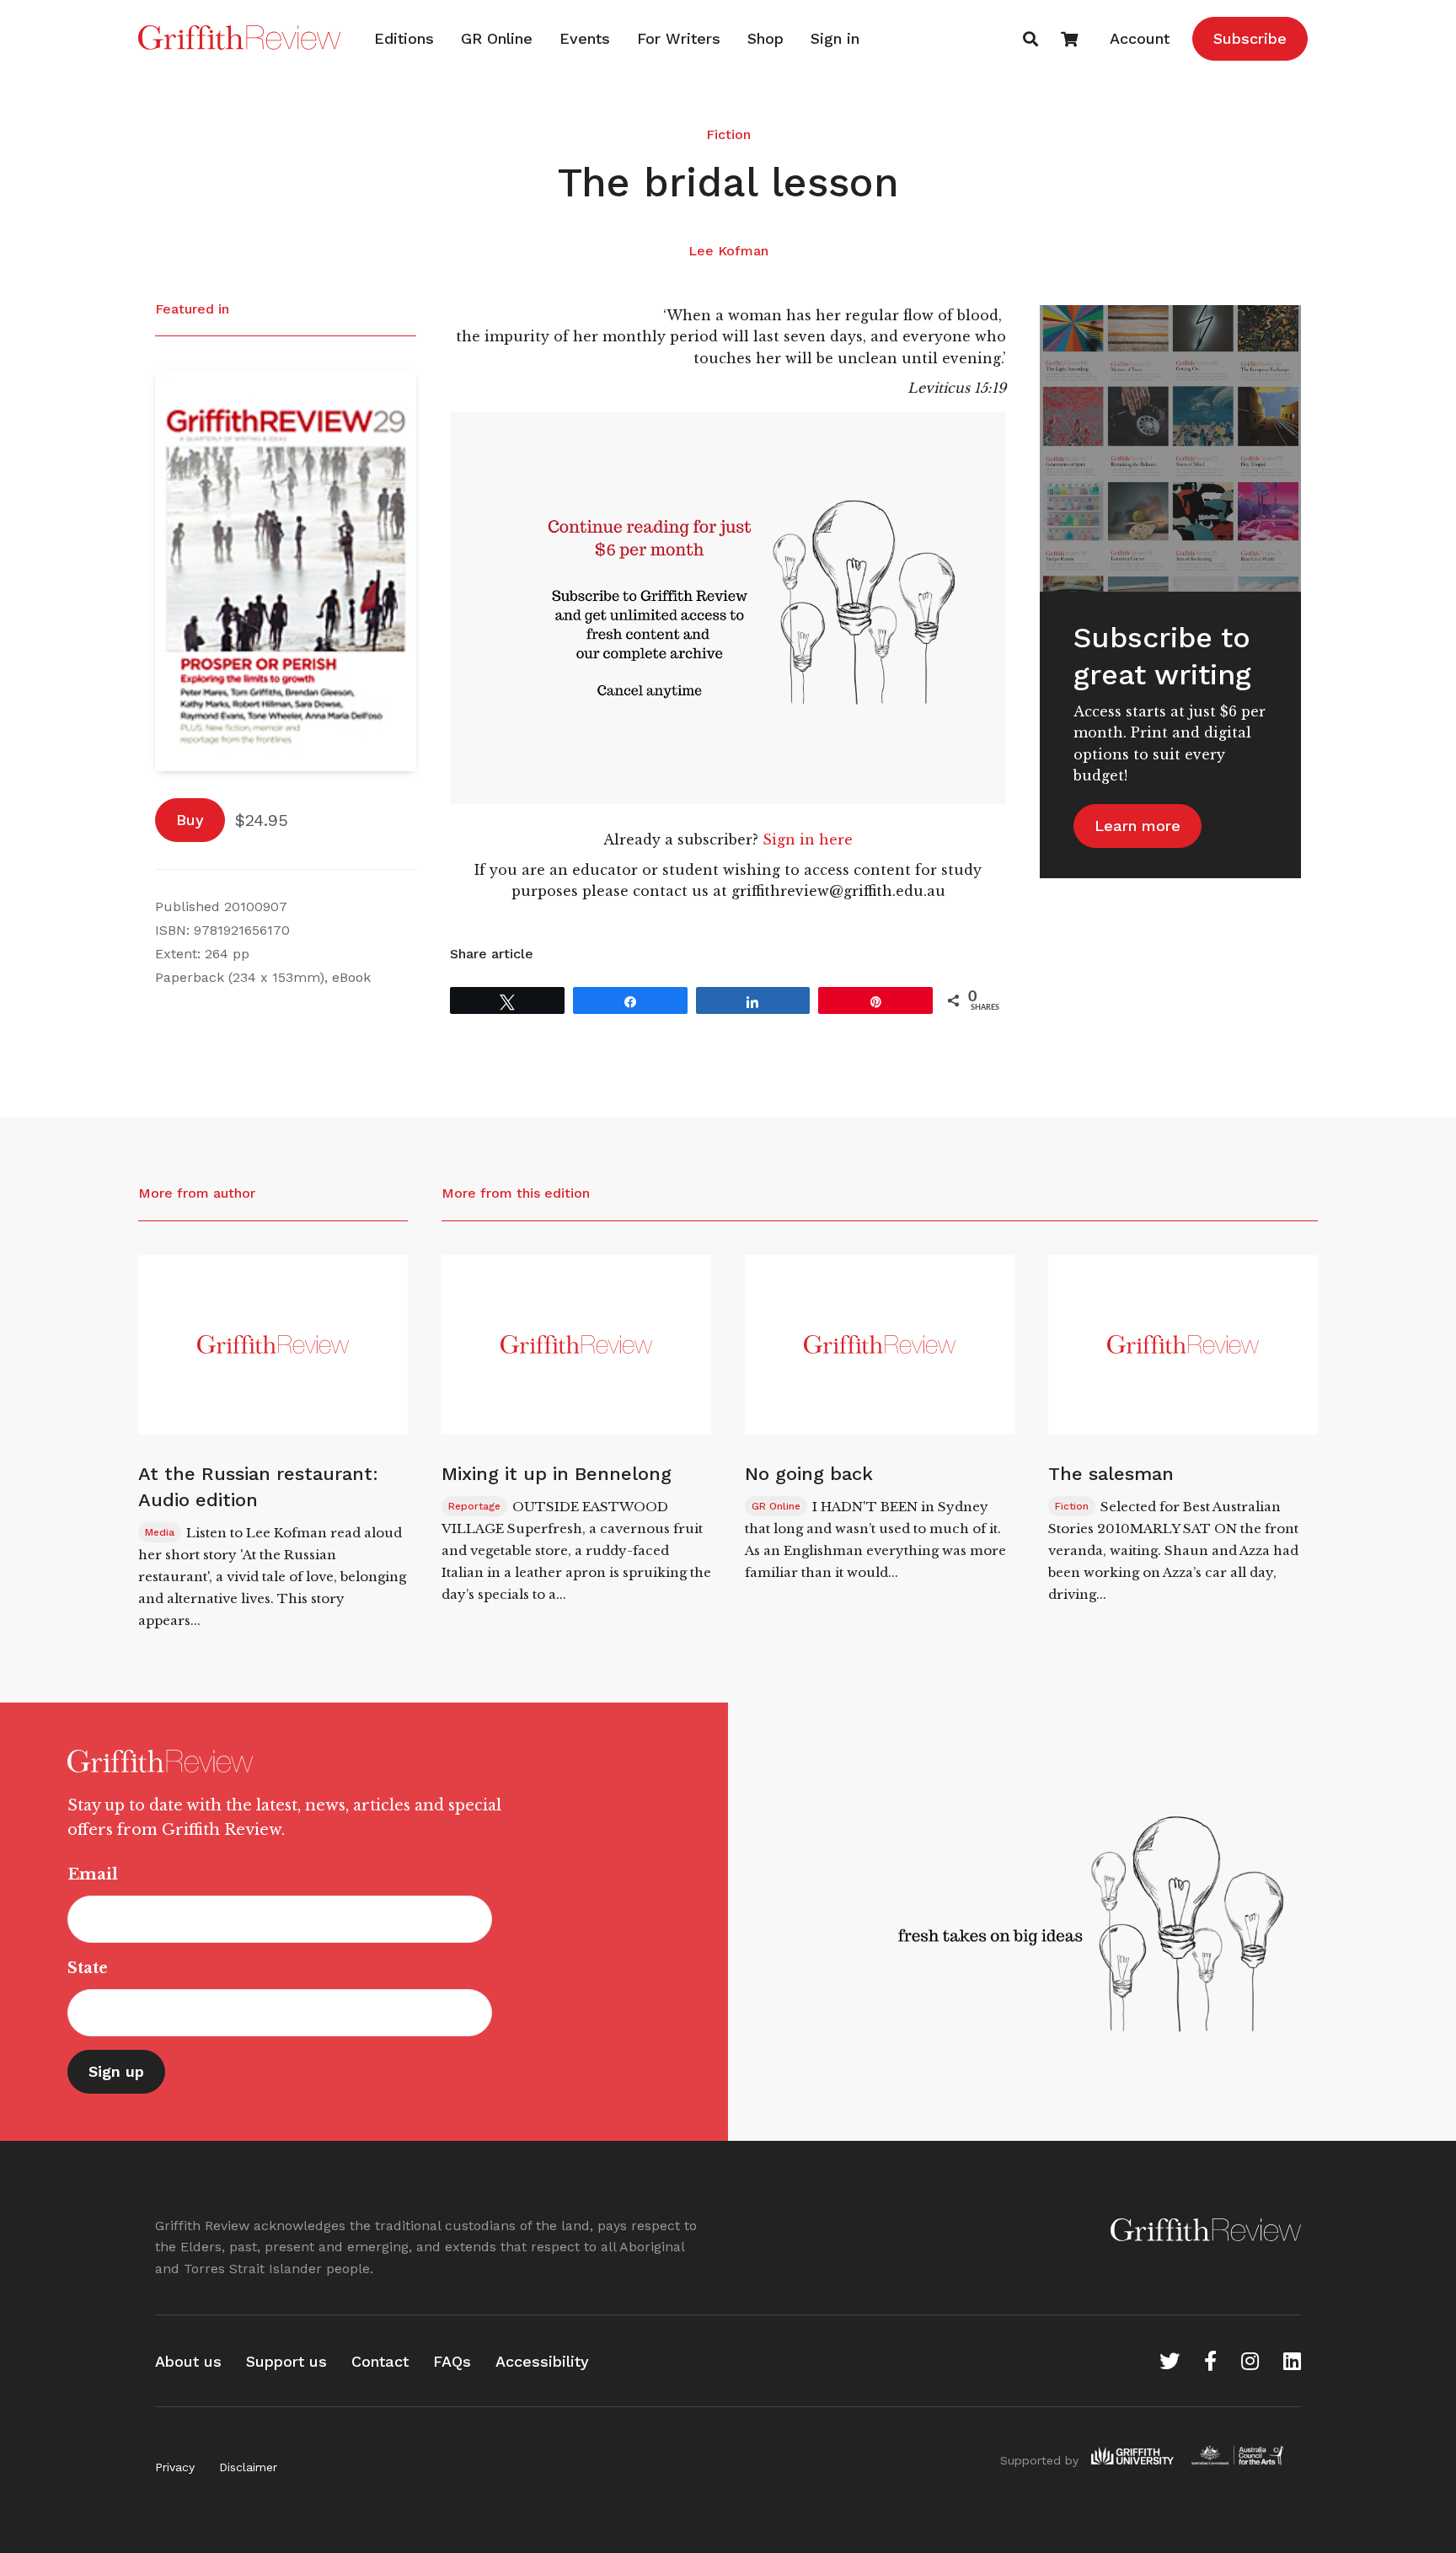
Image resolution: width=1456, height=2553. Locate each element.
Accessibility (542, 2361)
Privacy (175, 2467)
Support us (286, 2361)
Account (1140, 38)
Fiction (728, 134)
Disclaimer (248, 2467)
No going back (809, 1474)
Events (585, 38)
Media (160, 1532)
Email (93, 1875)
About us (188, 2361)
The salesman (1111, 1474)
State (88, 1968)
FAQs (452, 2361)
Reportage (474, 1506)
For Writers (679, 38)
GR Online (497, 38)
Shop (765, 38)
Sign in (835, 38)
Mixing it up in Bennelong (557, 1474)
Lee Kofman (728, 251)
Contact (380, 2361)
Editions (404, 38)
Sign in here (808, 839)
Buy (190, 820)
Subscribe (1250, 38)
